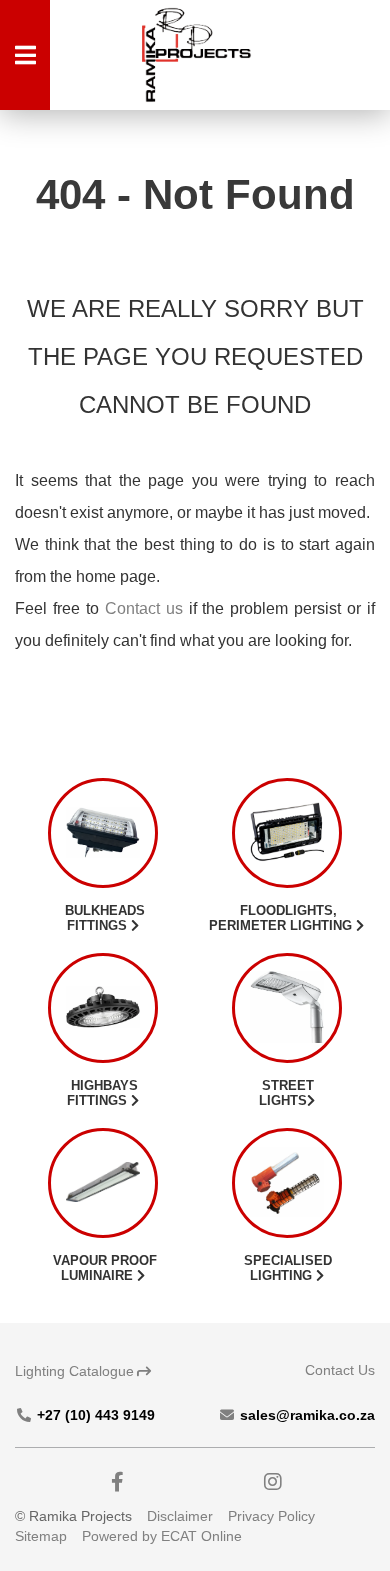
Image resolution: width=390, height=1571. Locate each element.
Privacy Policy (271, 1516)
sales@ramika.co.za (305, 1415)
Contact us (144, 608)
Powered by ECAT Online (162, 1536)
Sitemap (41, 1536)
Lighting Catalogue (74, 1371)
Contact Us (340, 1370)
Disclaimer (180, 1516)
